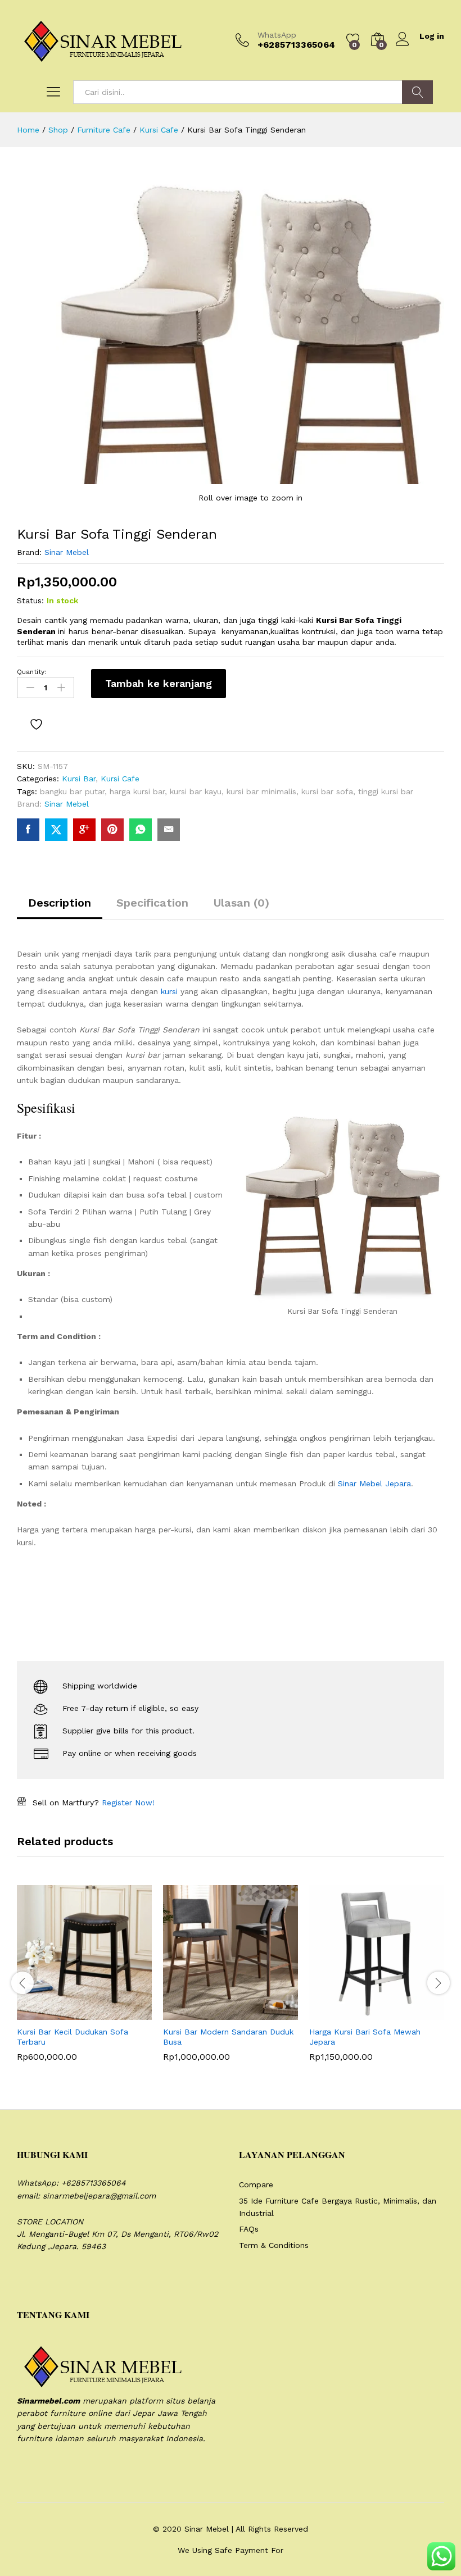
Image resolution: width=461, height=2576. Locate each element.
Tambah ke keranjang (159, 683)
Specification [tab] (152, 903)
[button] (57, 2013)
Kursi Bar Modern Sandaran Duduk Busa (228, 2037)
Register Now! (128, 1803)
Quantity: (31, 672)
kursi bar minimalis (261, 791)
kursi (169, 991)
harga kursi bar (137, 791)
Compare (256, 2184)
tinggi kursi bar (386, 791)
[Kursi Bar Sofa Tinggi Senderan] (28, 830)
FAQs (249, 2229)
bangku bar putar (72, 791)
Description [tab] (60, 903)
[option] (84, 1982)
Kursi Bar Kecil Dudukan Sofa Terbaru (73, 2037)
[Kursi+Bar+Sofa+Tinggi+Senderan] (56, 830)
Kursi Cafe (120, 779)
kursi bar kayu (196, 791)
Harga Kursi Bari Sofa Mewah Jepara (365, 2037)
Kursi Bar (79, 779)
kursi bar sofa (327, 791)
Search (417, 92)
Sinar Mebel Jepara (374, 1483)
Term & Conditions (274, 2245)
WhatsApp (277, 35)
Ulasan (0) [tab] (241, 903)
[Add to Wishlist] (38, 725)
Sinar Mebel (67, 552)
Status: (30, 600)
